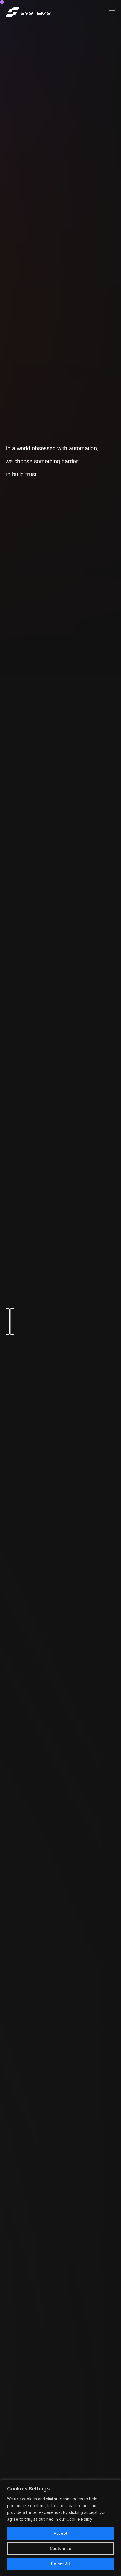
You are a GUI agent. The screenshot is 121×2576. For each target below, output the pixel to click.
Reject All (60, 2564)
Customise (60, 2548)
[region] (60, 2528)
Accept (61, 2533)
